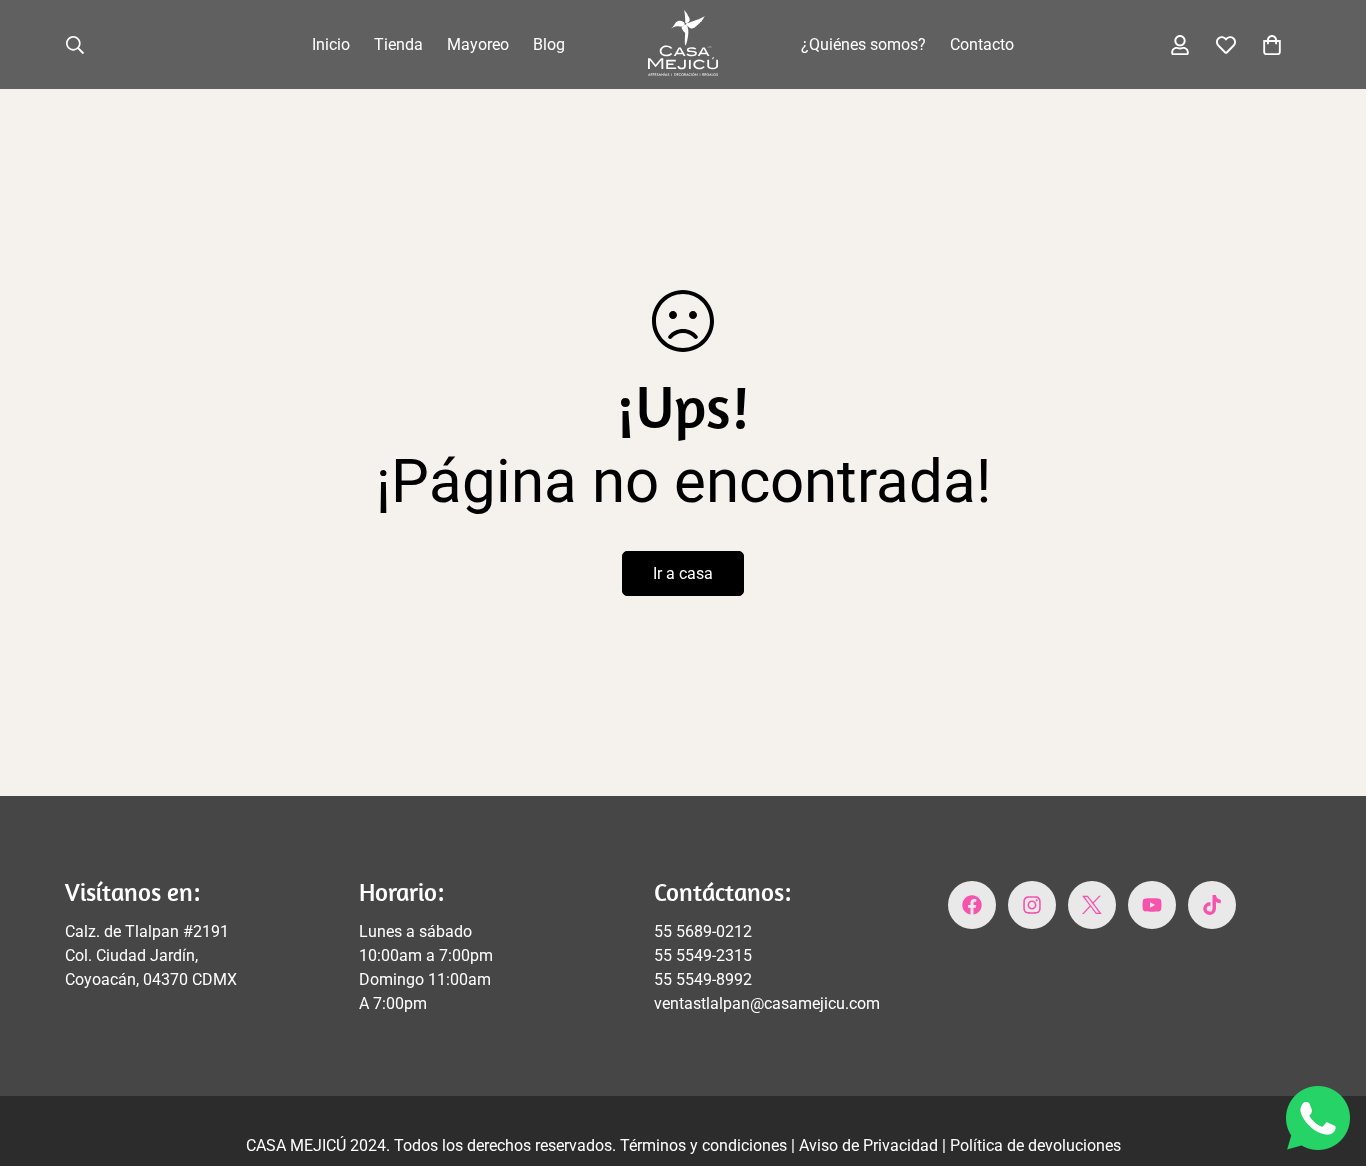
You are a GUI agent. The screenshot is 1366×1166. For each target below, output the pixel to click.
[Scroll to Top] (1327, 1057)
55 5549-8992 (703, 979)
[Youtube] (1152, 905)
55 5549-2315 (703, 955)
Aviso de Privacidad (870, 1145)
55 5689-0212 (703, 931)
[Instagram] (1032, 905)
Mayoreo (478, 44)
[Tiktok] (1212, 905)
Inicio (331, 44)
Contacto (982, 44)
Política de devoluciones (1035, 1145)
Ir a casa (683, 573)
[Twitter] (1092, 905)
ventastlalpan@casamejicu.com (767, 1003)
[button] (1272, 45)
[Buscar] (75, 45)
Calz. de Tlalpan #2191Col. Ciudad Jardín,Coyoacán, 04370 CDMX (151, 955)
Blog (549, 44)
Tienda (398, 44)
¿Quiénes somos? (863, 44)
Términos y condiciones (705, 1145)
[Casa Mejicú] (683, 44)
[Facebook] (972, 905)
